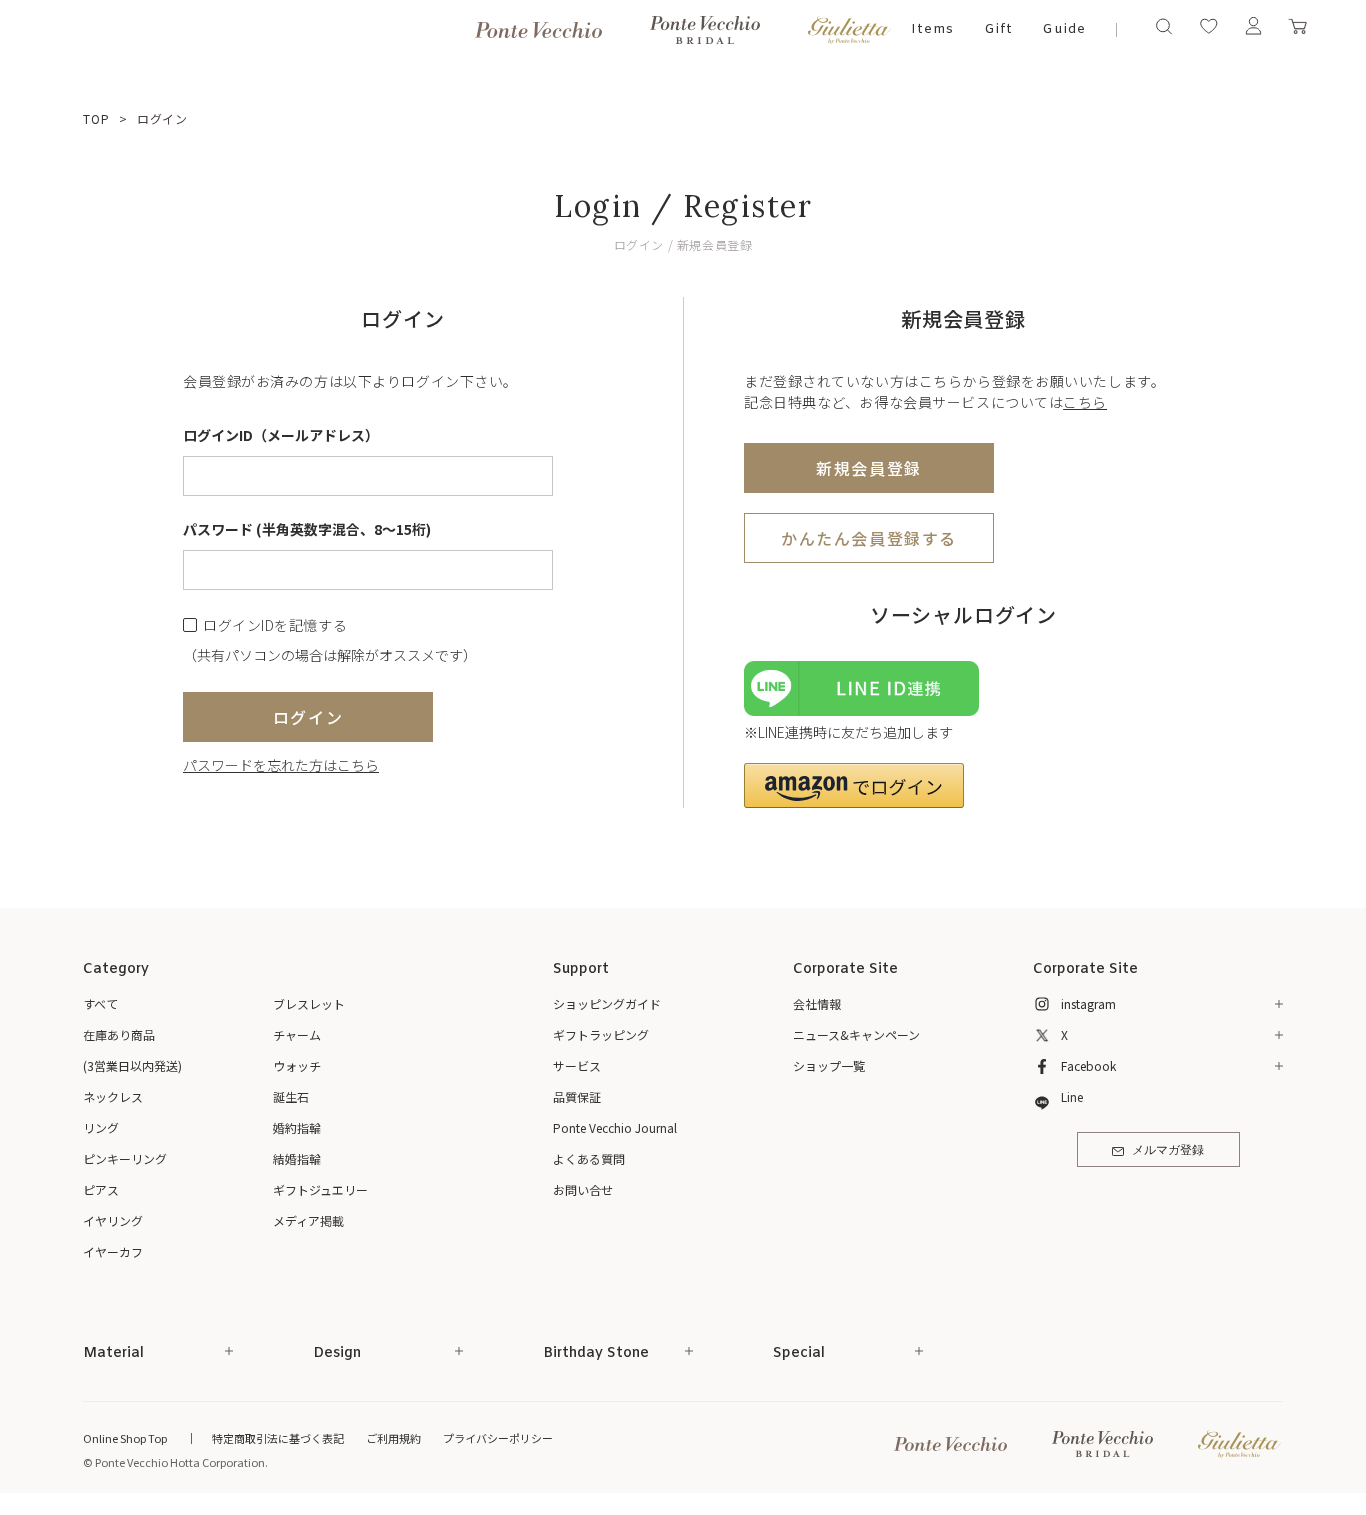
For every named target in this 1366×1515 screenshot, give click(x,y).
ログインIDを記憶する (275, 625)
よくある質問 (589, 1158)
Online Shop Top (125, 1438)
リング (101, 1127)
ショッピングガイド (607, 1003)
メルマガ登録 (1168, 1151)
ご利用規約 (393, 1438)
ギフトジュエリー (320, 1189)
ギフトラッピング (601, 1034)
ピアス (101, 1189)
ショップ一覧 (829, 1065)
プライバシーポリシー (498, 1438)
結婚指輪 (297, 1158)
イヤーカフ (113, 1251)
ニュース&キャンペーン (856, 1034)
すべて (100, 1003)
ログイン (308, 717)
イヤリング (113, 1220)
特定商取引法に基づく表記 (278, 1438)
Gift (998, 29)
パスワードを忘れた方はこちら (281, 765)
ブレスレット (309, 1003)
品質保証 (577, 1096)
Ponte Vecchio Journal (615, 1127)
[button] (854, 785)
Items (932, 29)
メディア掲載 (308, 1220)
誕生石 (291, 1096)
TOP (96, 118)
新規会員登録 (869, 468)
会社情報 (817, 1003)
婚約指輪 (297, 1127)
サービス (577, 1065)
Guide (1064, 29)
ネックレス (113, 1096)
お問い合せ (583, 1189)
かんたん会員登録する (869, 538)
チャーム (297, 1034)
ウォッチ (297, 1065)
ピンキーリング (125, 1158)
